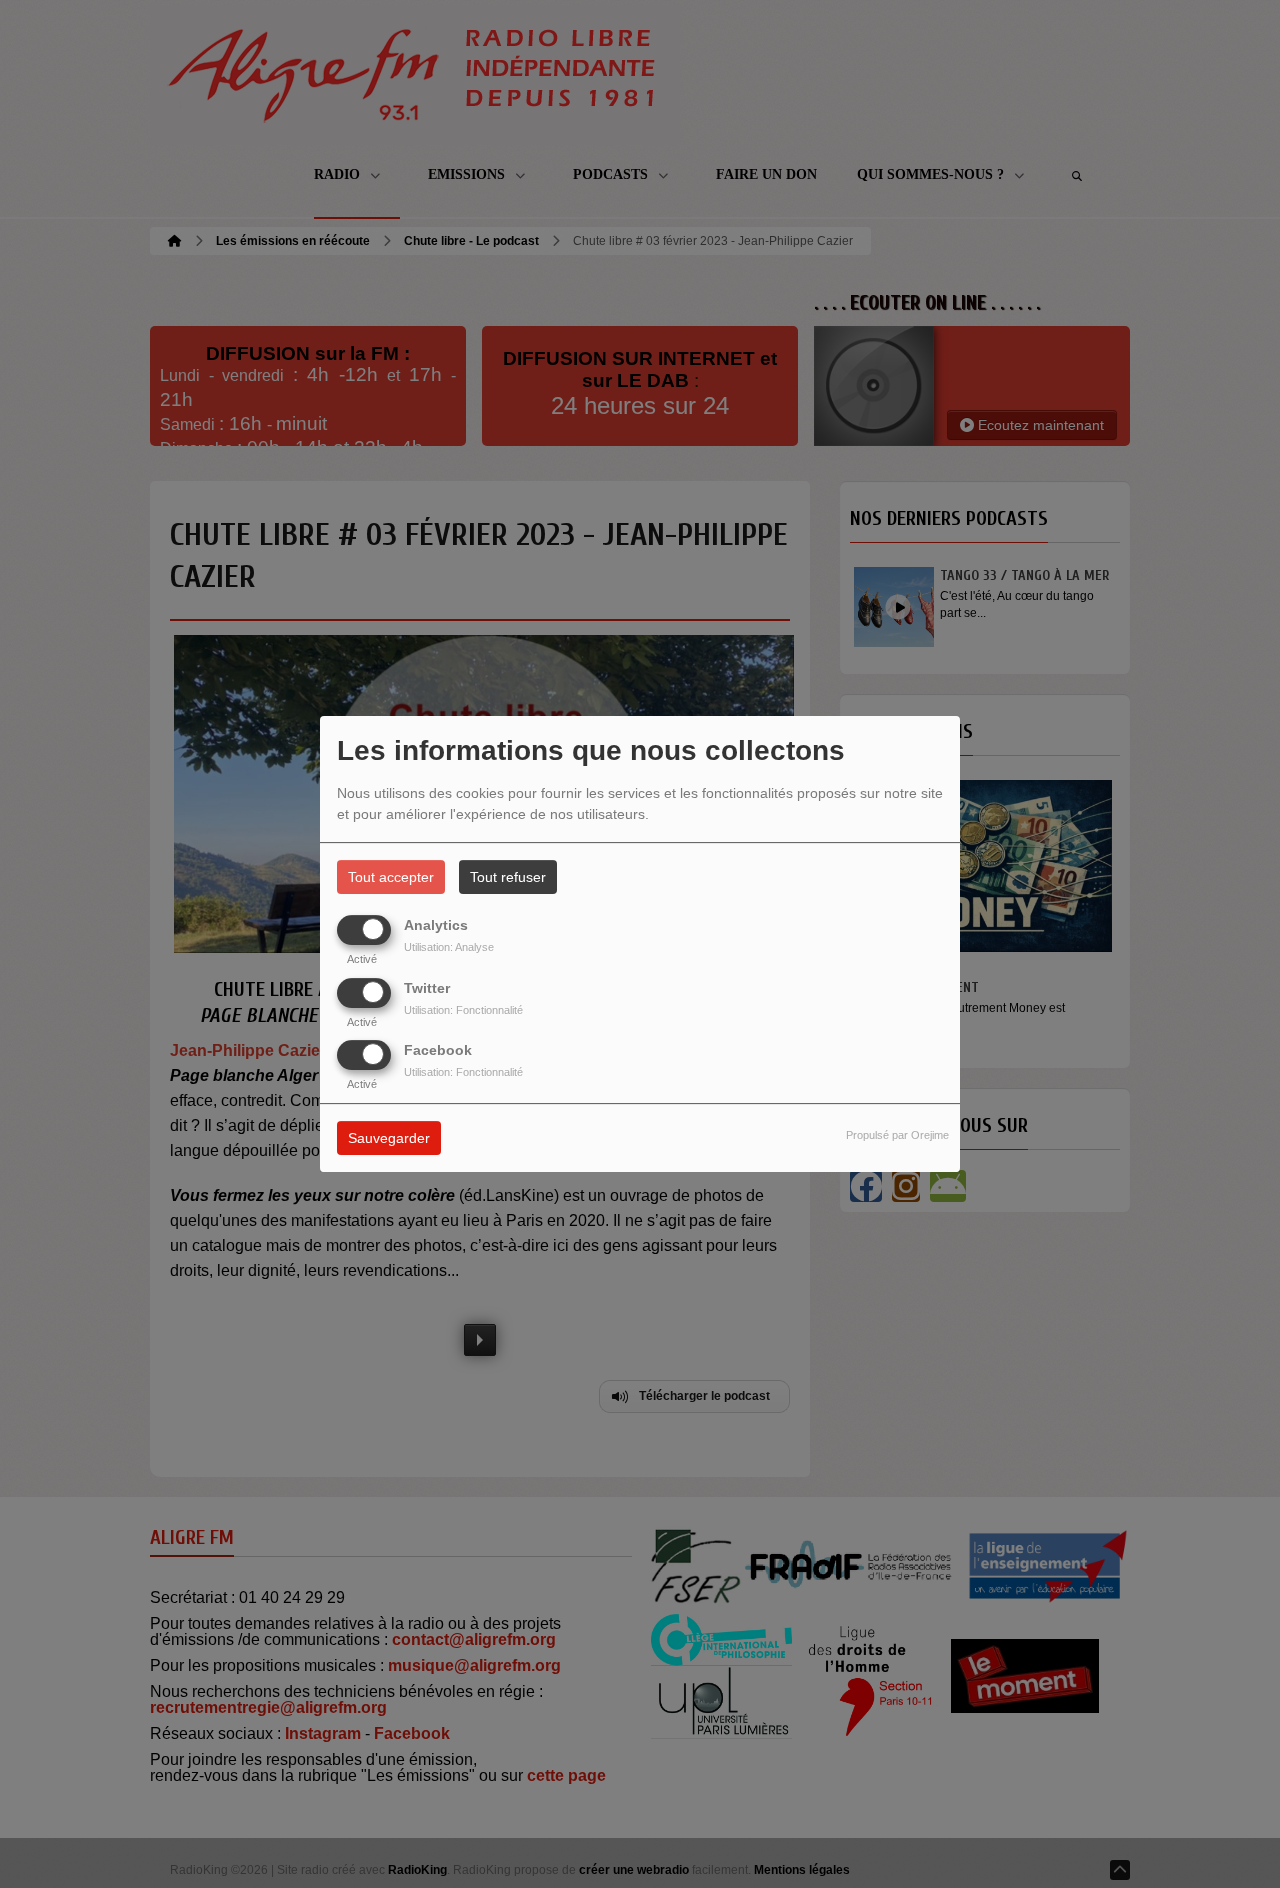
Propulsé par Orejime (897, 1135)
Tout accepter (391, 877)
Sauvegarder (389, 1138)
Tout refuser (508, 877)
